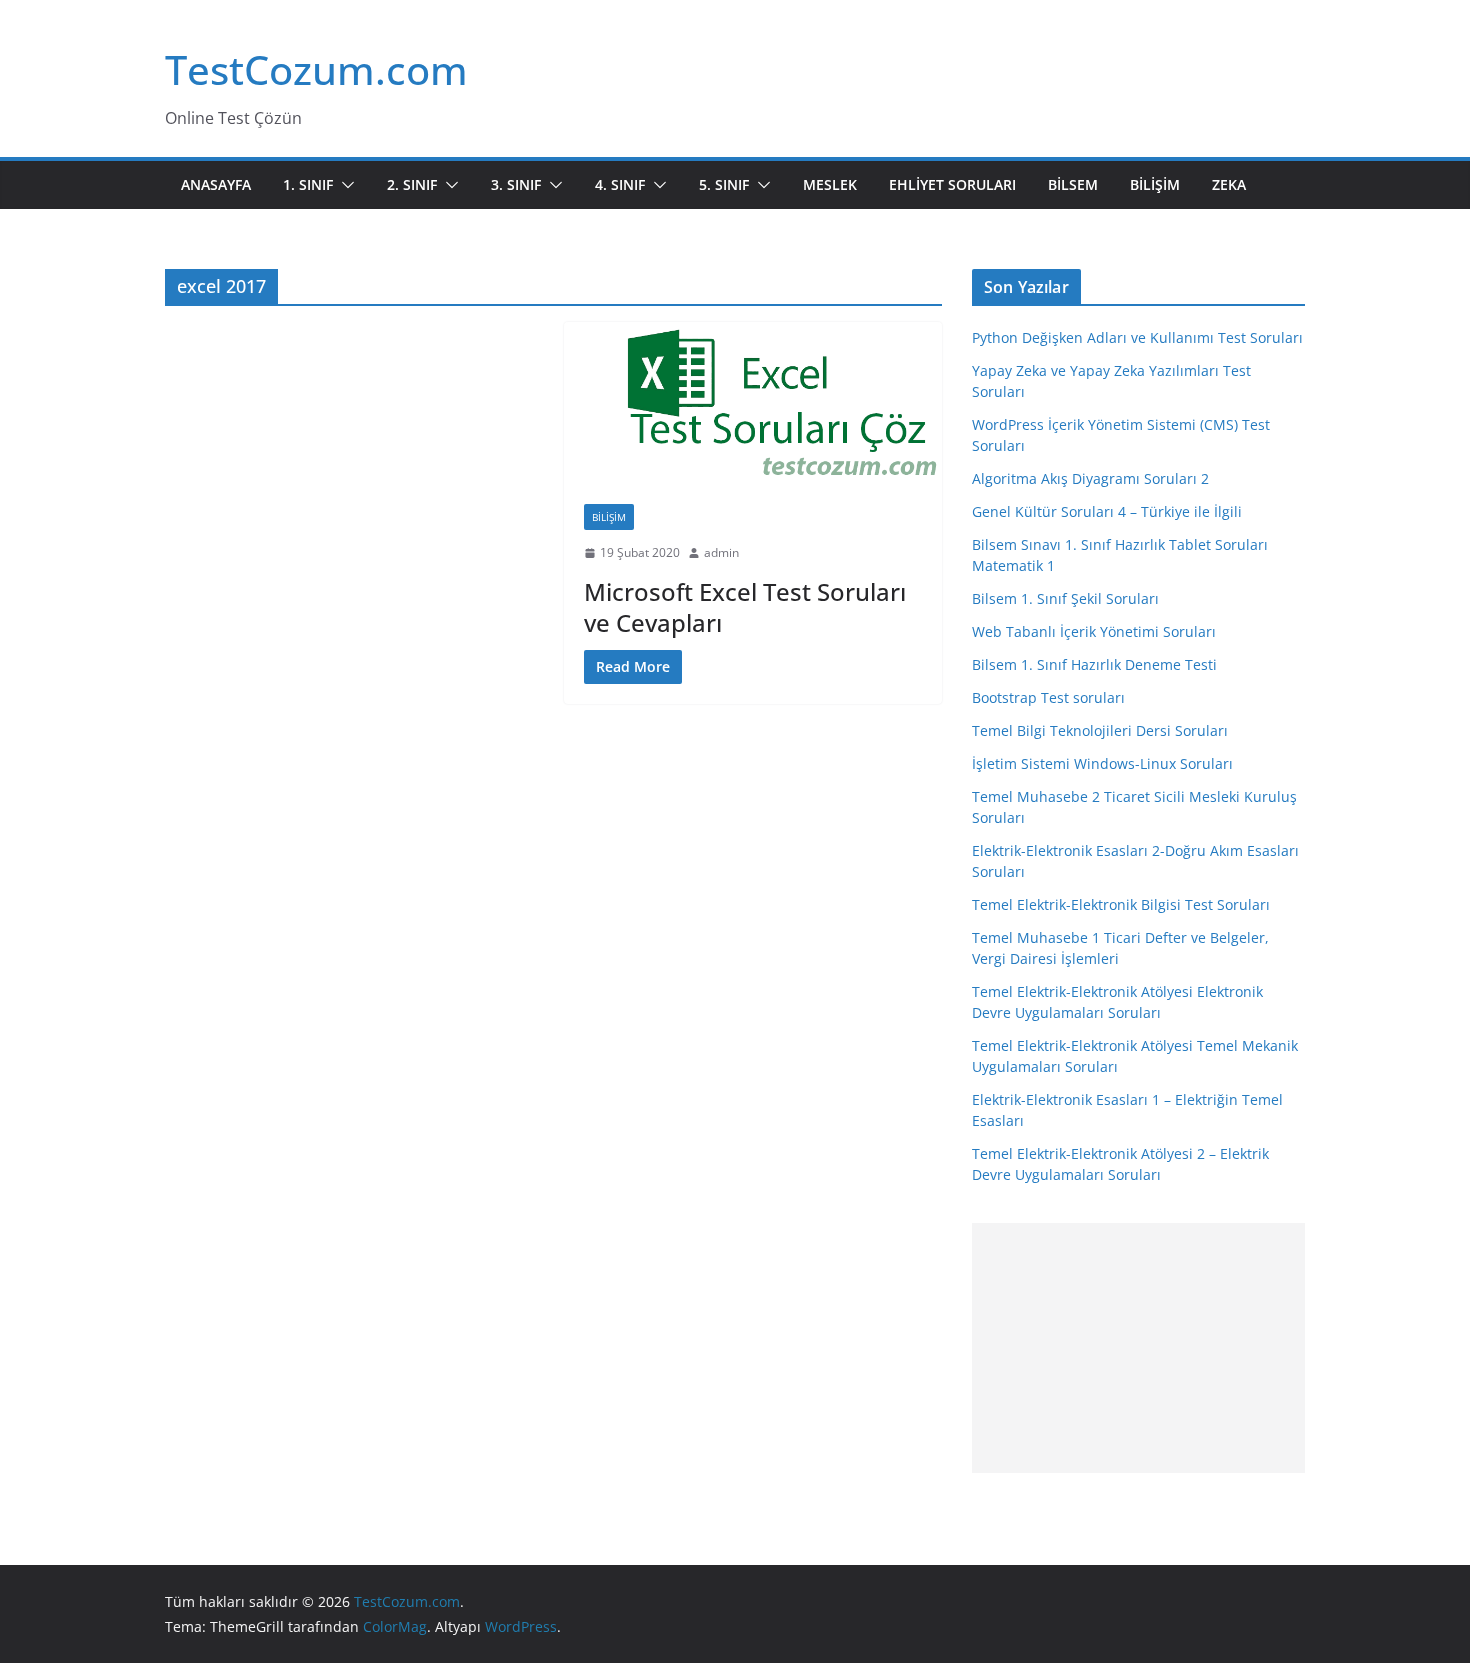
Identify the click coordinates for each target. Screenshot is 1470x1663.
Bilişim (1155, 184)
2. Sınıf (412, 184)
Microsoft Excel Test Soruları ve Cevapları (745, 607)
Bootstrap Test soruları (1048, 697)
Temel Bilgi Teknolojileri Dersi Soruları (1100, 730)
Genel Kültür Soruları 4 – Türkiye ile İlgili (1107, 511)
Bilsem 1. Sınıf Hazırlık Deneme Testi (1094, 664)
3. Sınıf (516, 184)
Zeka (1229, 184)
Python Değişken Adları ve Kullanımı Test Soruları (1137, 337)
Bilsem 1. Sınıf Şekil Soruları (1065, 598)
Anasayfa (216, 184)
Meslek (830, 184)
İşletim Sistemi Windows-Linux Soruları (1102, 763)
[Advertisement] (1138, 1348)
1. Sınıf (308, 184)
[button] (344, 185)
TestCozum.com (316, 69)
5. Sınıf (724, 184)
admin (721, 552)
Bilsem (1073, 184)
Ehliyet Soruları (952, 184)
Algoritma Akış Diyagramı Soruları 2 (1090, 478)
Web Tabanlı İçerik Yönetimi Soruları (1094, 631)
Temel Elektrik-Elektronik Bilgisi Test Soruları (1121, 904)
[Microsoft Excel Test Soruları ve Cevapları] (753, 403)
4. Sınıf (620, 184)
